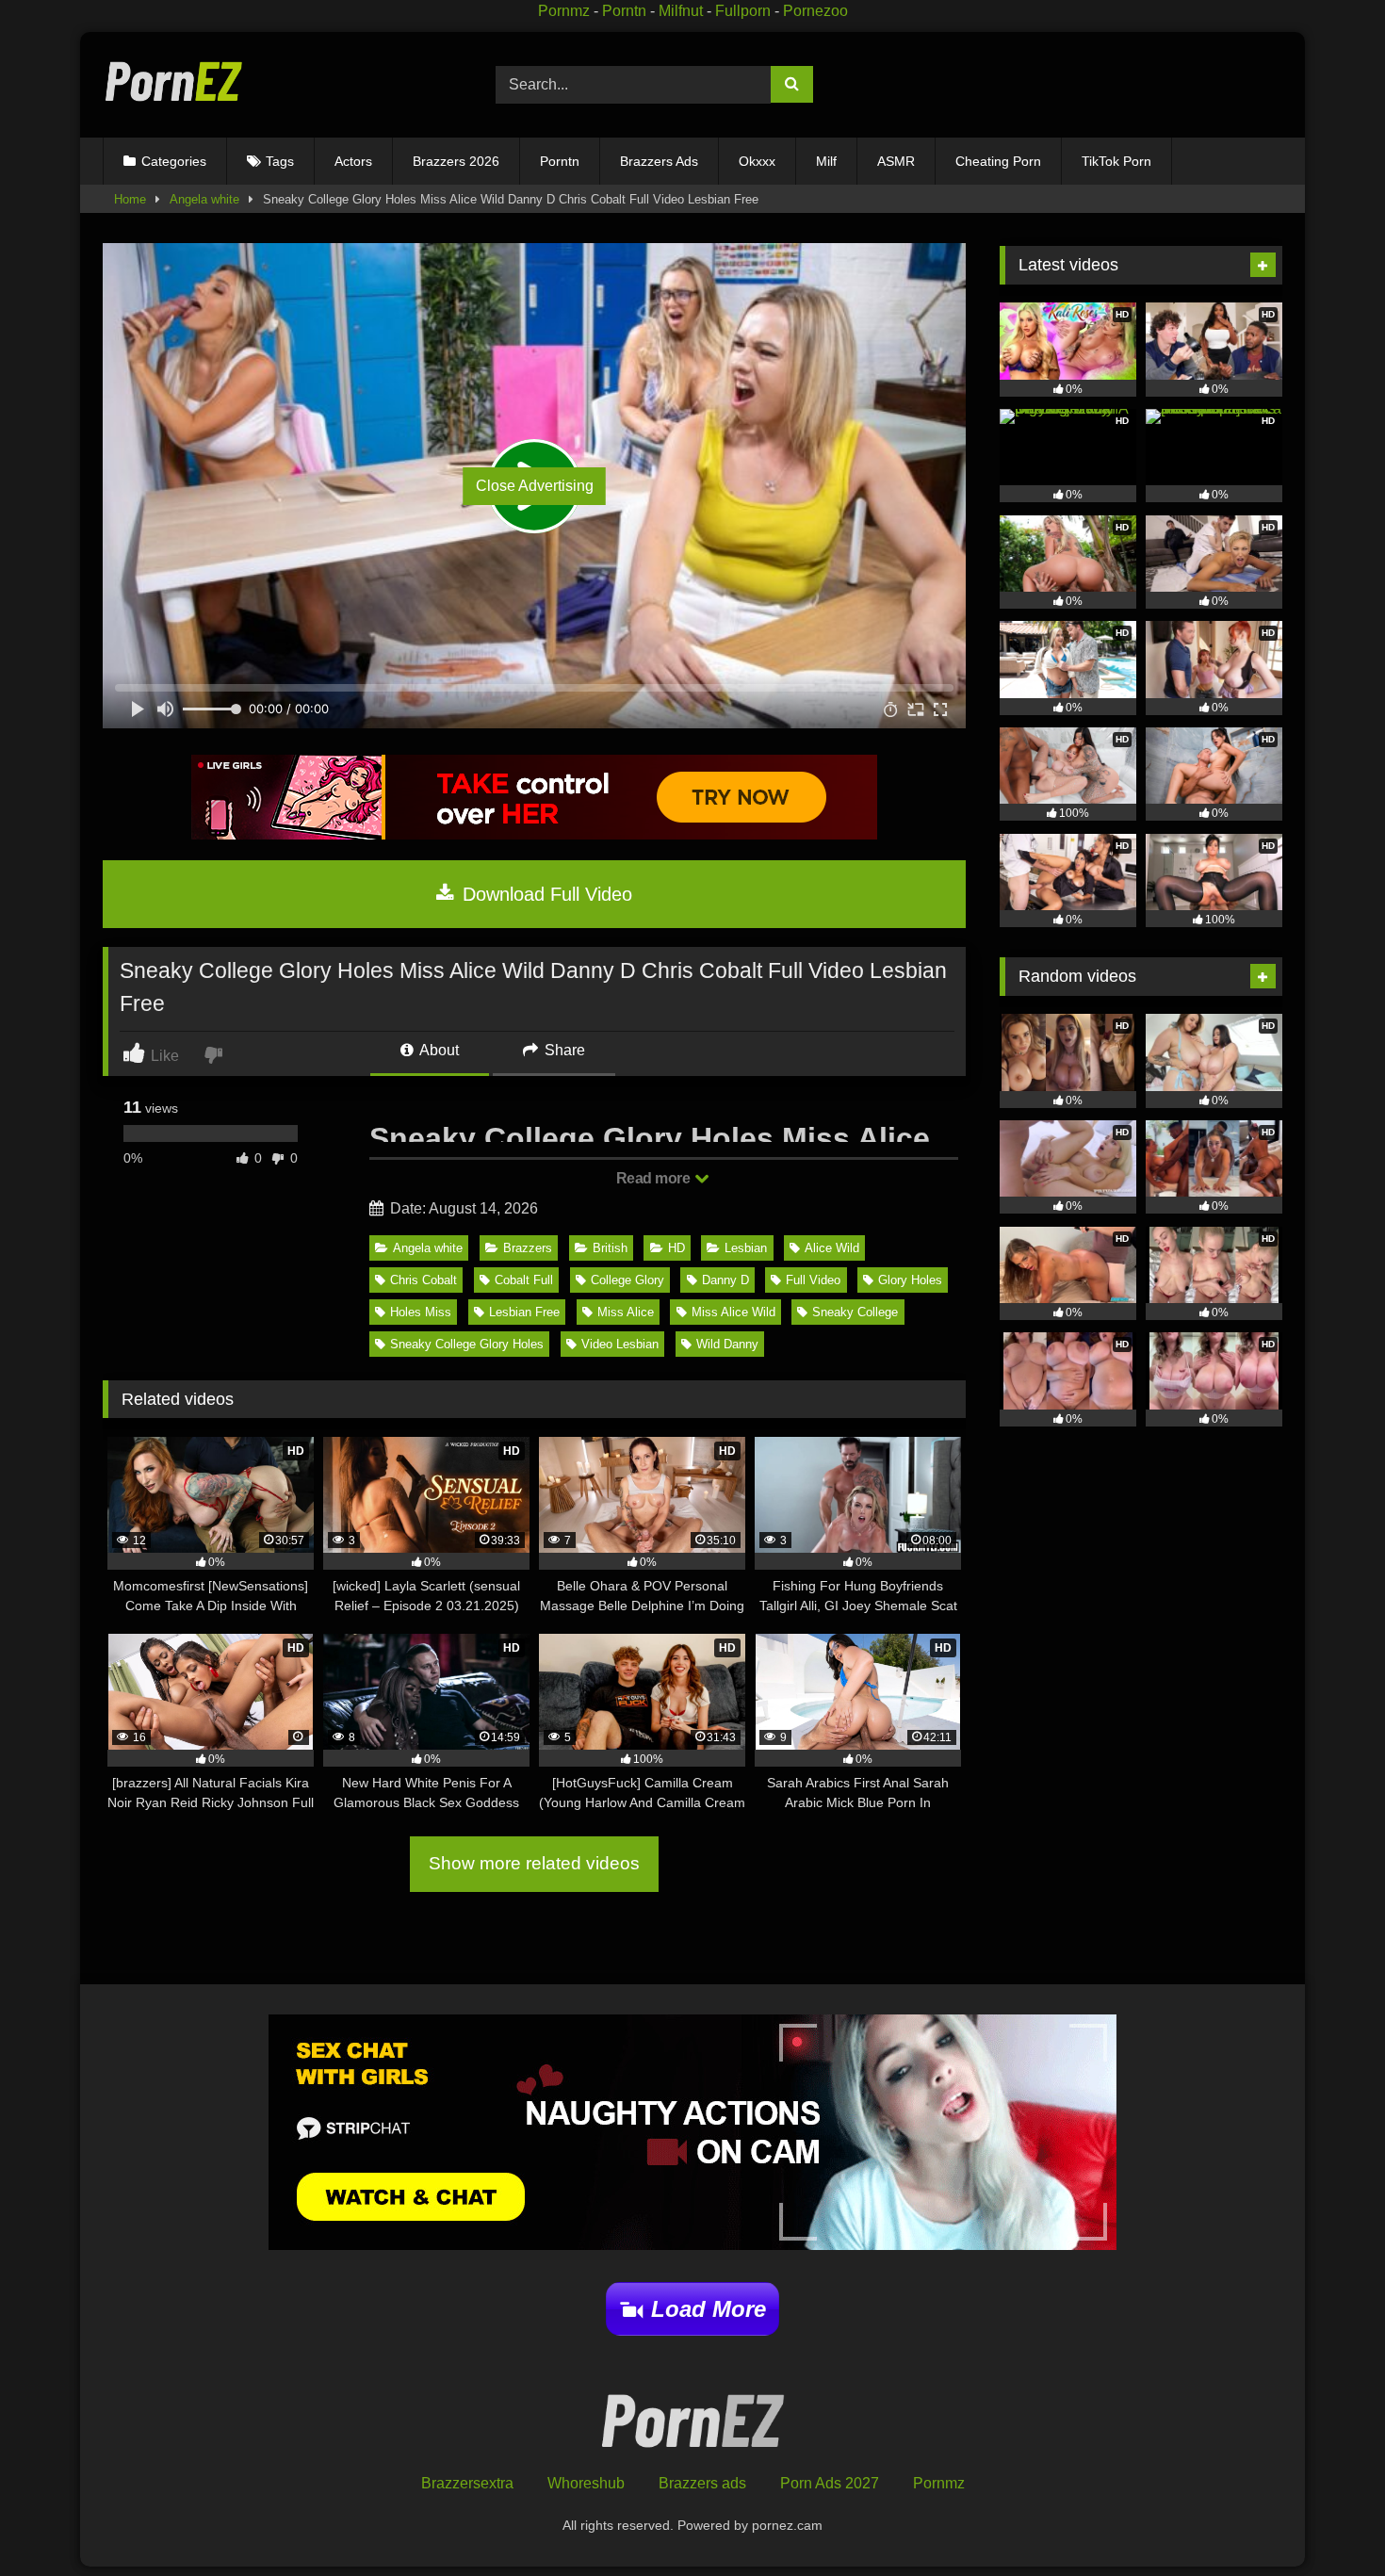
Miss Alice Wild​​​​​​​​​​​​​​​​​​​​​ (733, 1312)
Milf (826, 161)
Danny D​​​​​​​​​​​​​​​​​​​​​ (725, 1280)
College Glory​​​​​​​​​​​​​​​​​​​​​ (627, 1280)
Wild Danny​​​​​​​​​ (727, 1344)
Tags (280, 161)
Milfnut (681, 11)
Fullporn (743, 11)
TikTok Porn (1116, 161)
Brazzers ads (702, 2483)
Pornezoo (815, 11)
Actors (353, 161)
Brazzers (528, 1248)
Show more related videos (534, 1863)
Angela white (204, 199)
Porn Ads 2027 (830, 2483)
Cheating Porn (998, 161)
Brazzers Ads (659, 161)
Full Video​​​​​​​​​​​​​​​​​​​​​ (813, 1280)
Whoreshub (586, 2483)
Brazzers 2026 (456, 161)
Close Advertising (535, 486)
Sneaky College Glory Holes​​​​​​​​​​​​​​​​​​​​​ (467, 1344)
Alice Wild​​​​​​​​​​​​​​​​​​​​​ (832, 1248)
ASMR (896, 161)
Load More (709, 2309)
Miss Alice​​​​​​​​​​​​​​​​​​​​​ (626, 1312)
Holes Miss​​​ (421, 1312)
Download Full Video (545, 894)
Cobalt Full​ (524, 1280)
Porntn (624, 11)
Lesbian (746, 1248)
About (438, 1050)
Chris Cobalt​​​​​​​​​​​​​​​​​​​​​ (424, 1280)
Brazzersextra (467, 2483)
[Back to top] (1327, 2520)
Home (130, 199)
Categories (174, 161)
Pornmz (564, 11)
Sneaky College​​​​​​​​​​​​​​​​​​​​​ (855, 1312)
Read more (655, 1178)
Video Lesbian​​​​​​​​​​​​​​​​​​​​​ (620, 1344)
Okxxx (757, 161)
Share (563, 1050)
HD (676, 1248)
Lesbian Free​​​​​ (524, 1312)
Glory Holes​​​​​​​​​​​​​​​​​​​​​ (910, 1280)
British (610, 1248)
